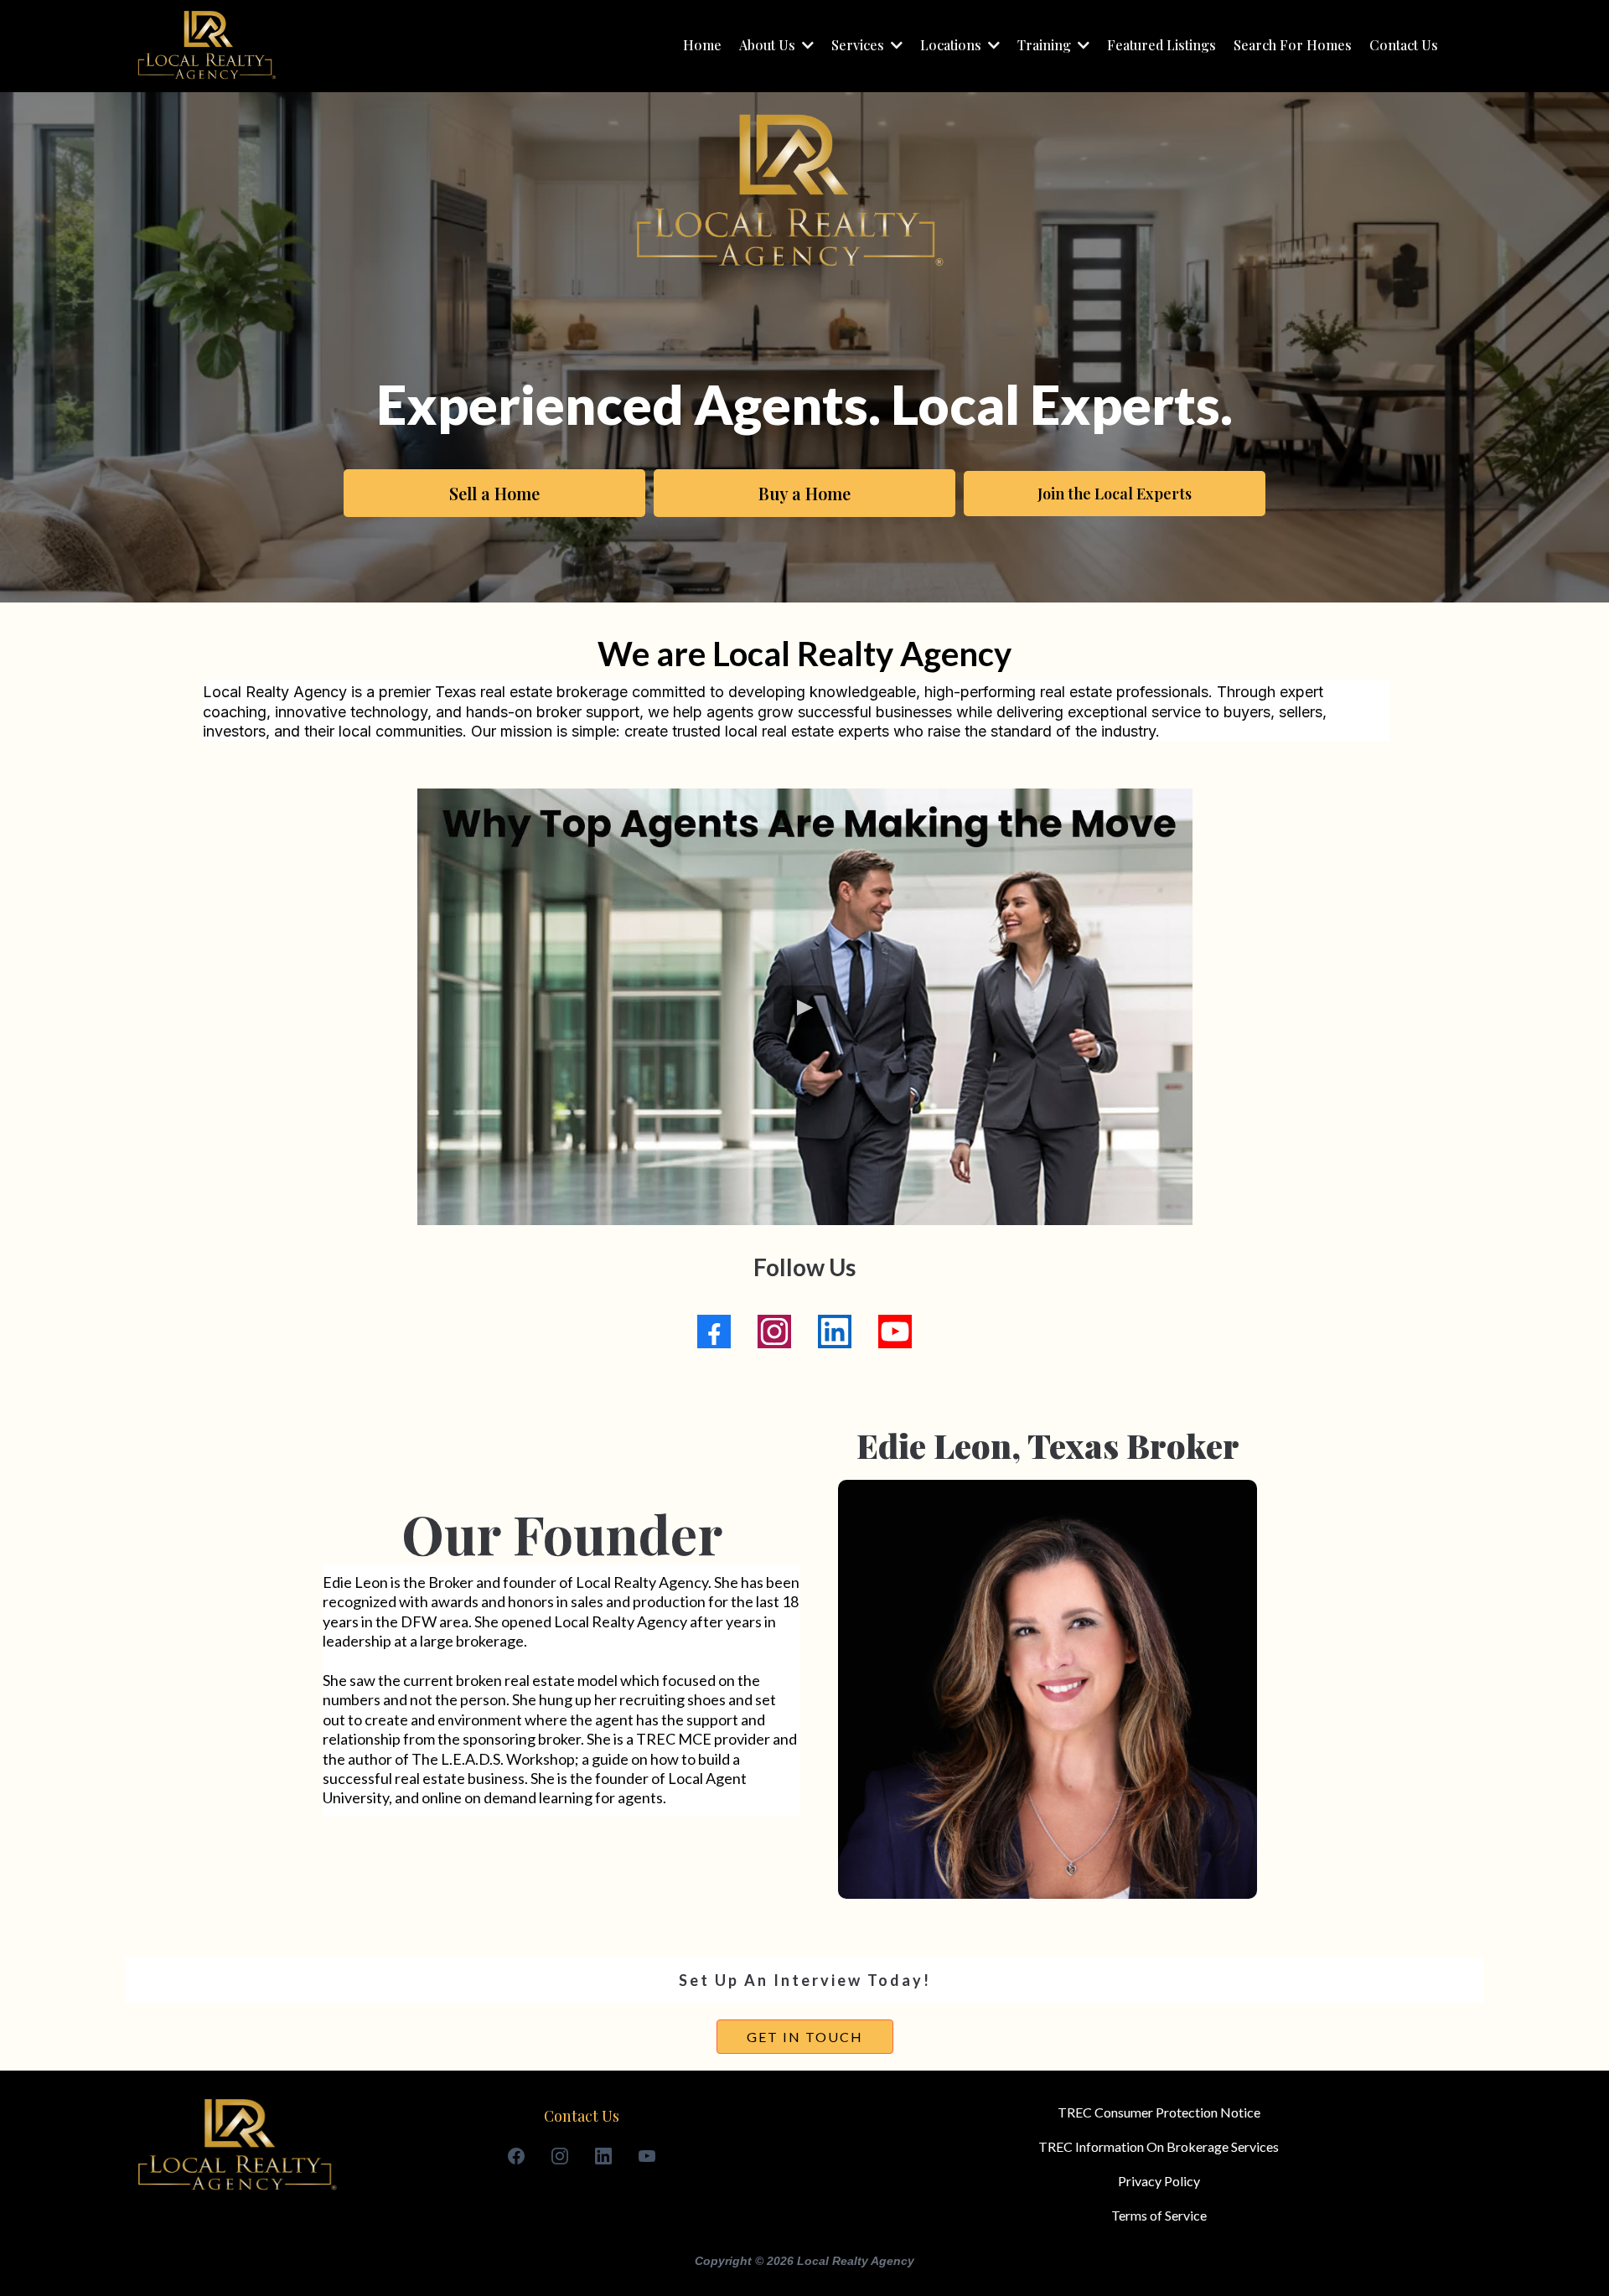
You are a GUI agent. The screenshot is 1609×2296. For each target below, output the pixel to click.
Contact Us (582, 2116)
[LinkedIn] (835, 1332)
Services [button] (859, 45)
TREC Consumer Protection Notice (1159, 2112)
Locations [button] (952, 45)
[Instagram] (774, 1332)
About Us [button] (769, 45)
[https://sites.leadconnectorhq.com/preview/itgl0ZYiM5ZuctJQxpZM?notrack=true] (206, 46)
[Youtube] (895, 1332)
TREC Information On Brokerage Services (1159, 2146)
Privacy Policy (1159, 2181)
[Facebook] (714, 1332)
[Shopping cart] (1464, 46)
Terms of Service (1159, 2215)
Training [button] (1046, 45)
